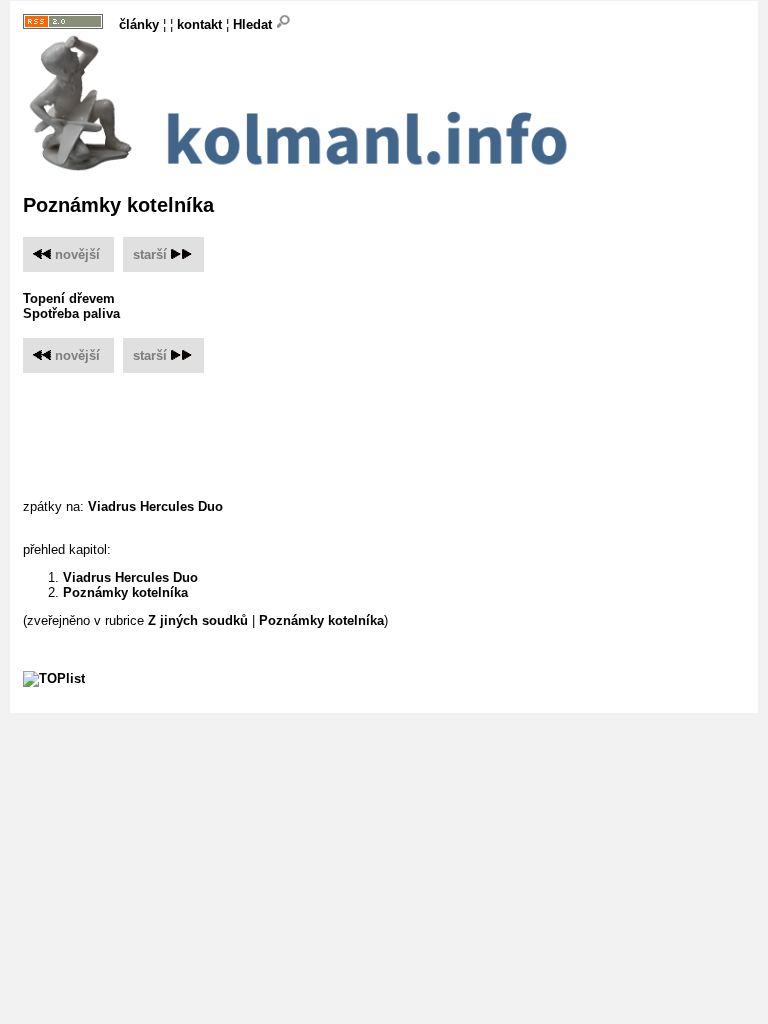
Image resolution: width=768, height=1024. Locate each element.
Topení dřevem (69, 298)
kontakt (199, 24)
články (139, 24)
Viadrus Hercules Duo (155, 506)
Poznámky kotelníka (125, 592)
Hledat (254, 24)
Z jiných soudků (198, 620)
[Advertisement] (387, 423)
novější (75, 254)
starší (150, 254)
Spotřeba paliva (71, 313)
